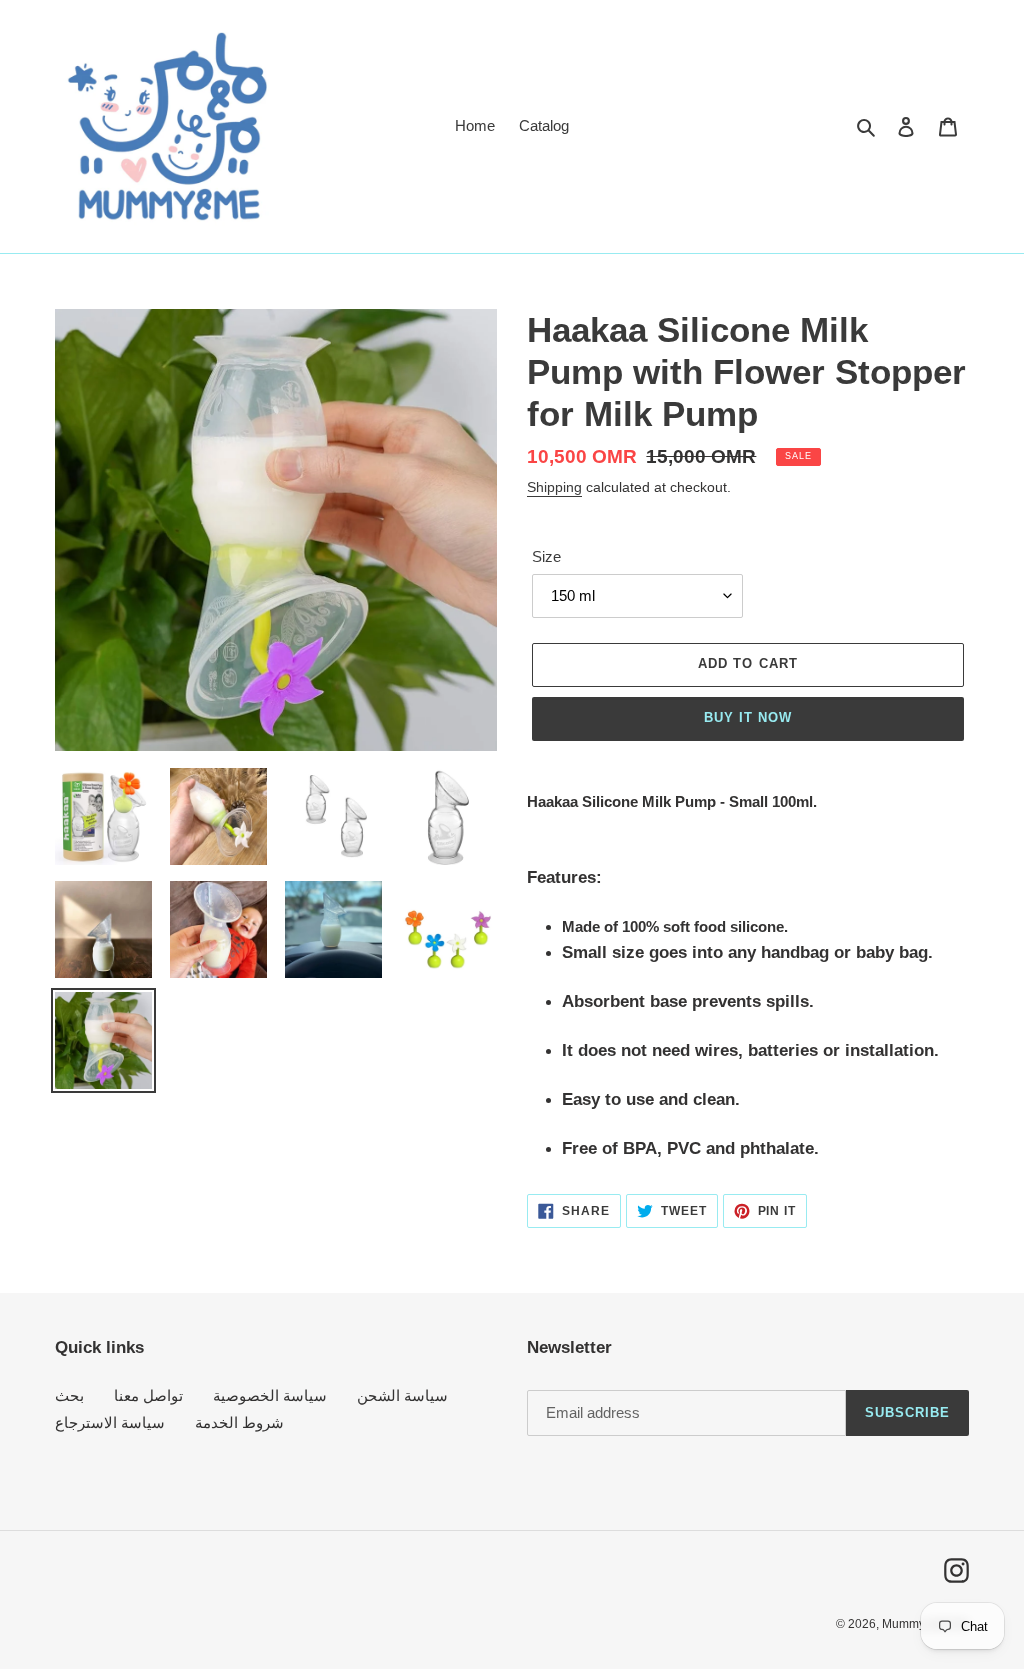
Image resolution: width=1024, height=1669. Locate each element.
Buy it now (748, 717)
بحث (69, 1395)
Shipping (554, 487)
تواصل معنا (148, 1395)
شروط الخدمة (239, 1422)
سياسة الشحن (402, 1395)
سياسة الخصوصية (270, 1395)
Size (546, 556)
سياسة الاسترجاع (110, 1422)
